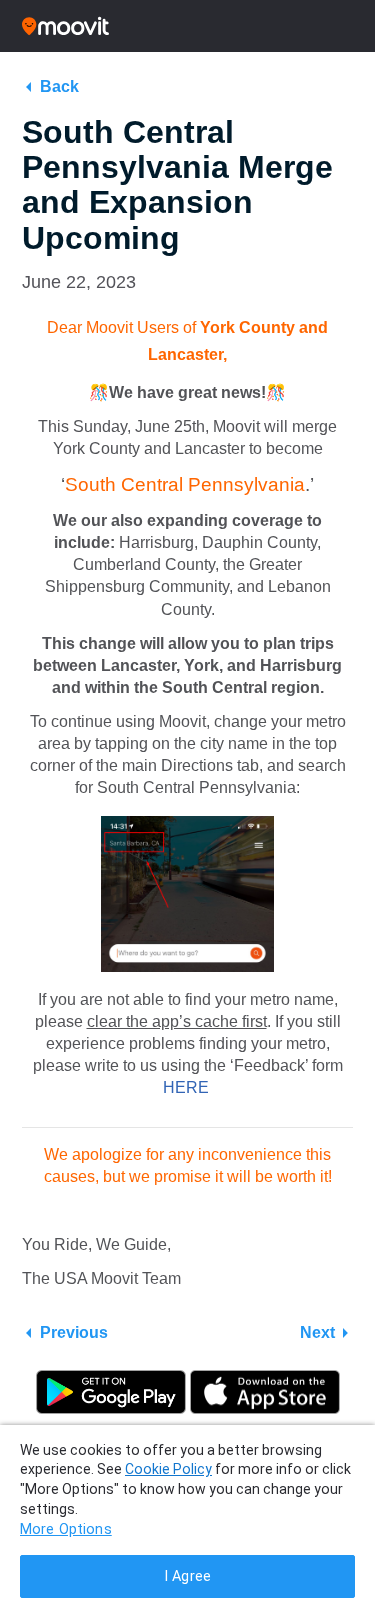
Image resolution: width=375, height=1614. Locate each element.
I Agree (187, 1576)
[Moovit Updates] (187, 26)
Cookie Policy (168, 1469)
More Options (66, 1529)
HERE (188, 1087)
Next (317, 1332)
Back (59, 86)
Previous (74, 1332)
